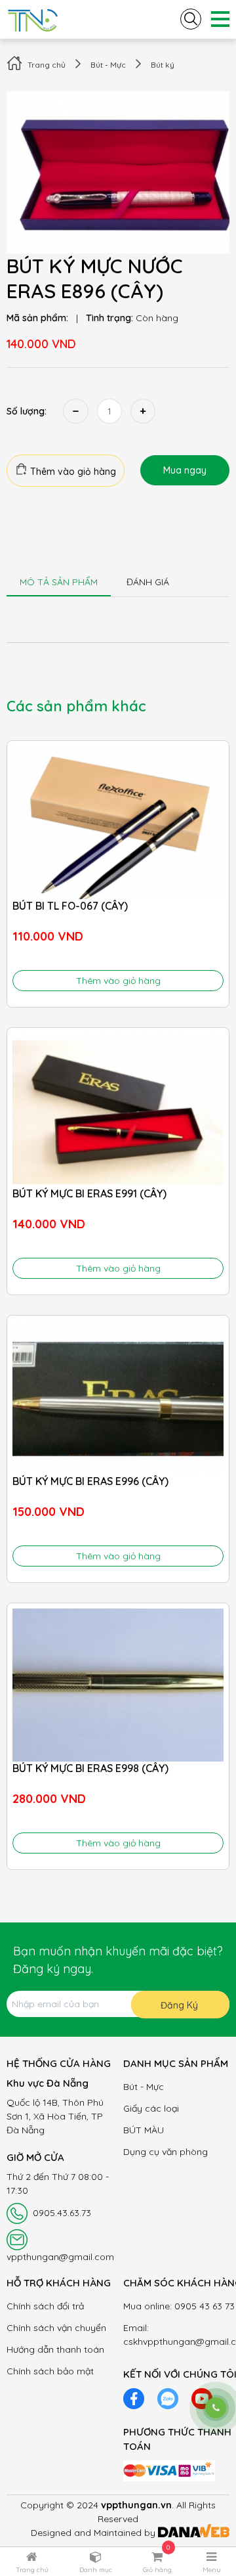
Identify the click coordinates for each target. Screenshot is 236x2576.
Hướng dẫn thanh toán (55, 2349)
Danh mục (96, 2570)
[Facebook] (134, 2397)
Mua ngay (185, 470)
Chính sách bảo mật (50, 2371)
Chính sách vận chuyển (56, 2328)
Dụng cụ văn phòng (166, 2152)
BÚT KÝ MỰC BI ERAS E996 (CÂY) (90, 1481)
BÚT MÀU (144, 2130)
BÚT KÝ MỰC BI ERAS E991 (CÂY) (89, 1193)
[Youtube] (202, 2397)
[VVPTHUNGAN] (33, 18)
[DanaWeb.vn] (194, 2533)
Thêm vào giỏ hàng (72, 472)
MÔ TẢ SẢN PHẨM (59, 582)
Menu (212, 2570)
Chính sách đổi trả (45, 2306)
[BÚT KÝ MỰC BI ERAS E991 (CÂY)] (118, 1110)
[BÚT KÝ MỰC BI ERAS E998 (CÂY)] (118, 1685)
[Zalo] (168, 2397)
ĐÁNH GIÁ (148, 582)
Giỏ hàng (157, 2570)
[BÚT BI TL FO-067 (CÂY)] (118, 823)
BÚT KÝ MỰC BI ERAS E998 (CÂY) (90, 1768)
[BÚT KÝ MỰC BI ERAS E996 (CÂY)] (118, 1398)
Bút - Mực (108, 65)
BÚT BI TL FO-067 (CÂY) (70, 906)
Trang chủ (47, 65)
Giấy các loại (151, 2108)
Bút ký (163, 65)
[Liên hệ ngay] (216, 2408)
